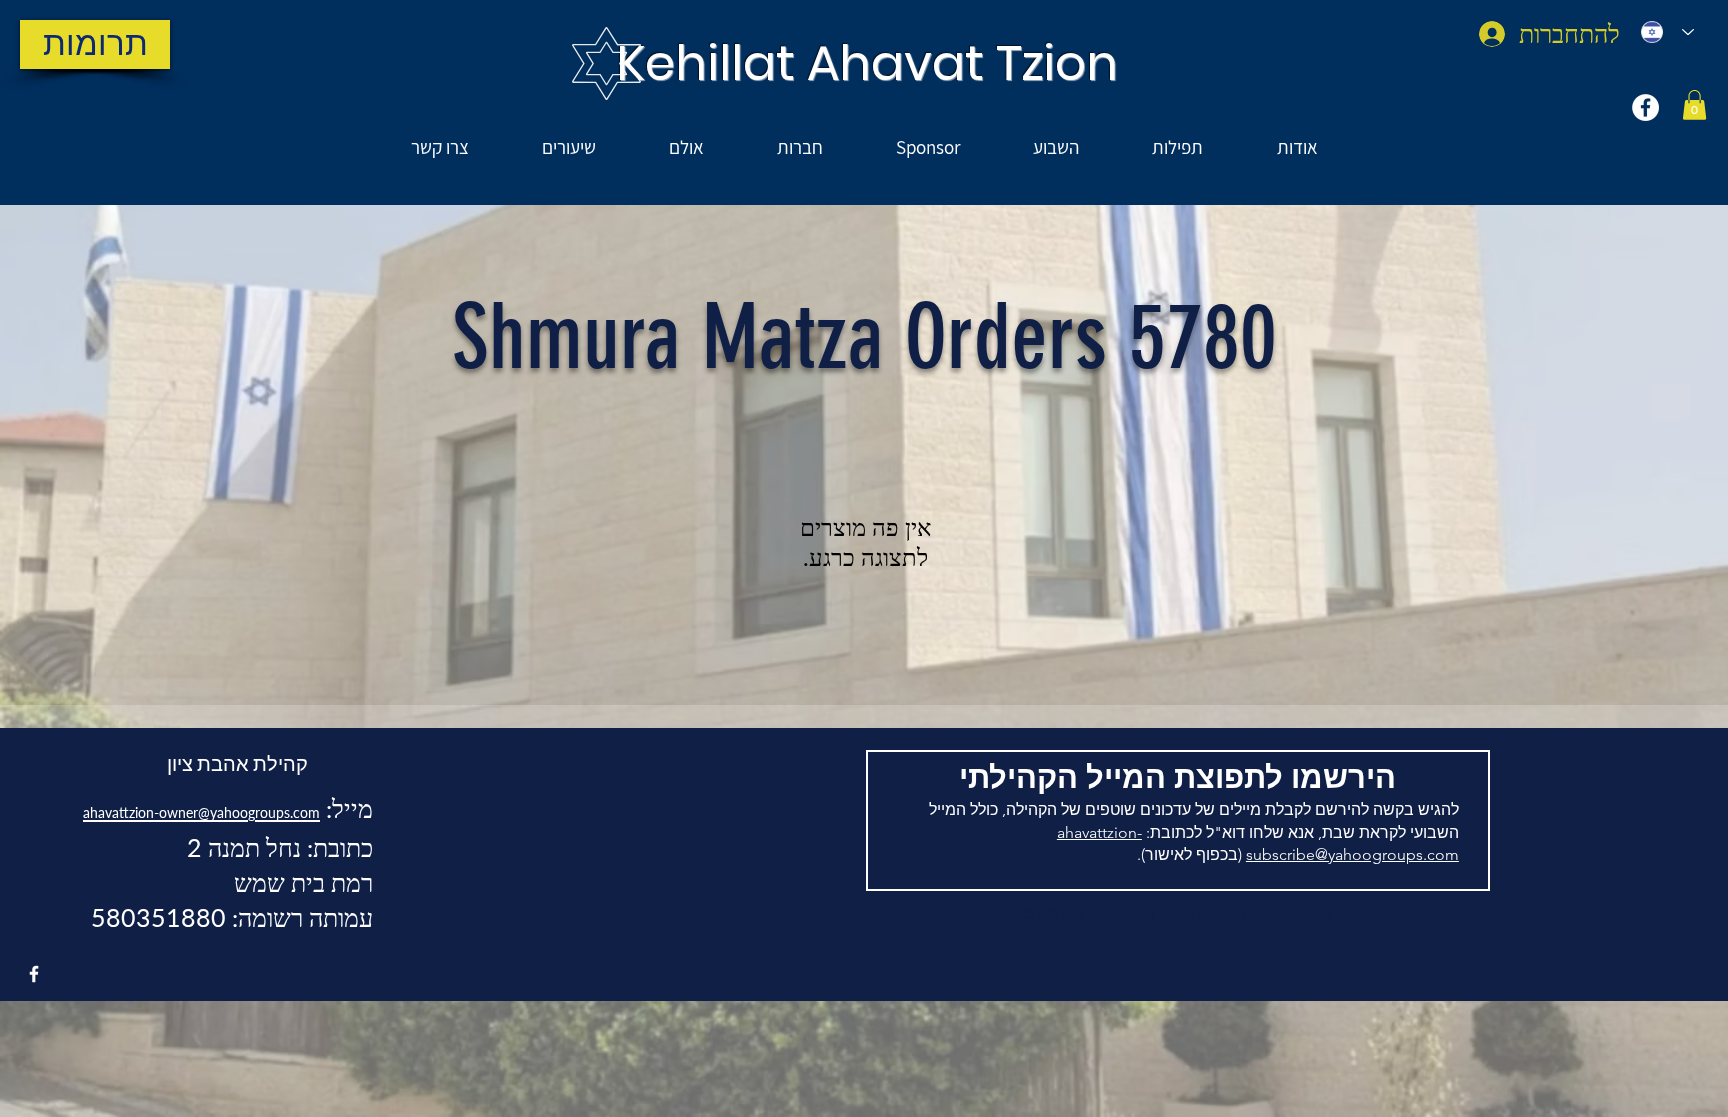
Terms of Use (1198, 914)
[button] (1694, 105)
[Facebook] (1645, 107)
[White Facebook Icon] (34, 974)
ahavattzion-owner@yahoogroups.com (201, 812)
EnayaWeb (1118, 914)
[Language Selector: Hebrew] (1667, 32)
